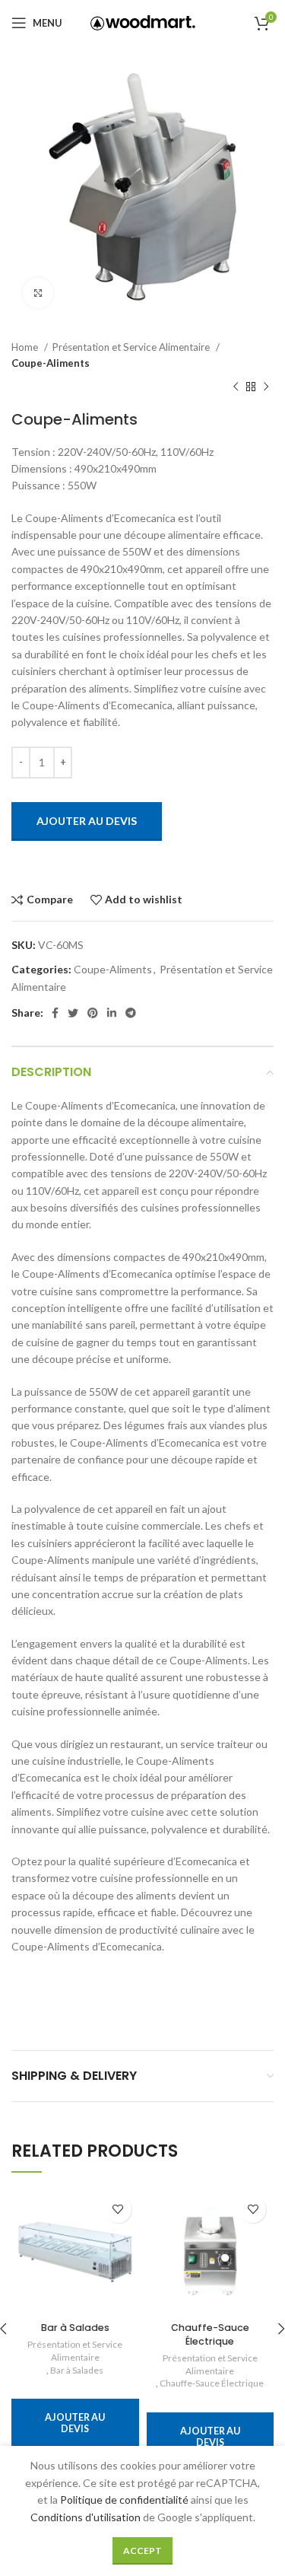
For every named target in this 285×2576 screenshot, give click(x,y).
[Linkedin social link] (112, 1013)
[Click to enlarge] (38, 293)
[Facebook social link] (55, 1013)
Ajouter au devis (87, 821)
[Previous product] (236, 387)
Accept (142, 2551)
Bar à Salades (75, 2328)
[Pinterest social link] (93, 1013)
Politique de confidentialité (124, 2500)
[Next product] (266, 387)
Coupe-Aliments (51, 363)
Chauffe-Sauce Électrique (210, 2334)
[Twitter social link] (73, 1013)
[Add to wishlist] (118, 2210)
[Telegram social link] (131, 1013)
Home (26, 347)
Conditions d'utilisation (85, 2517)
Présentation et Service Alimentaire (132, 347)
